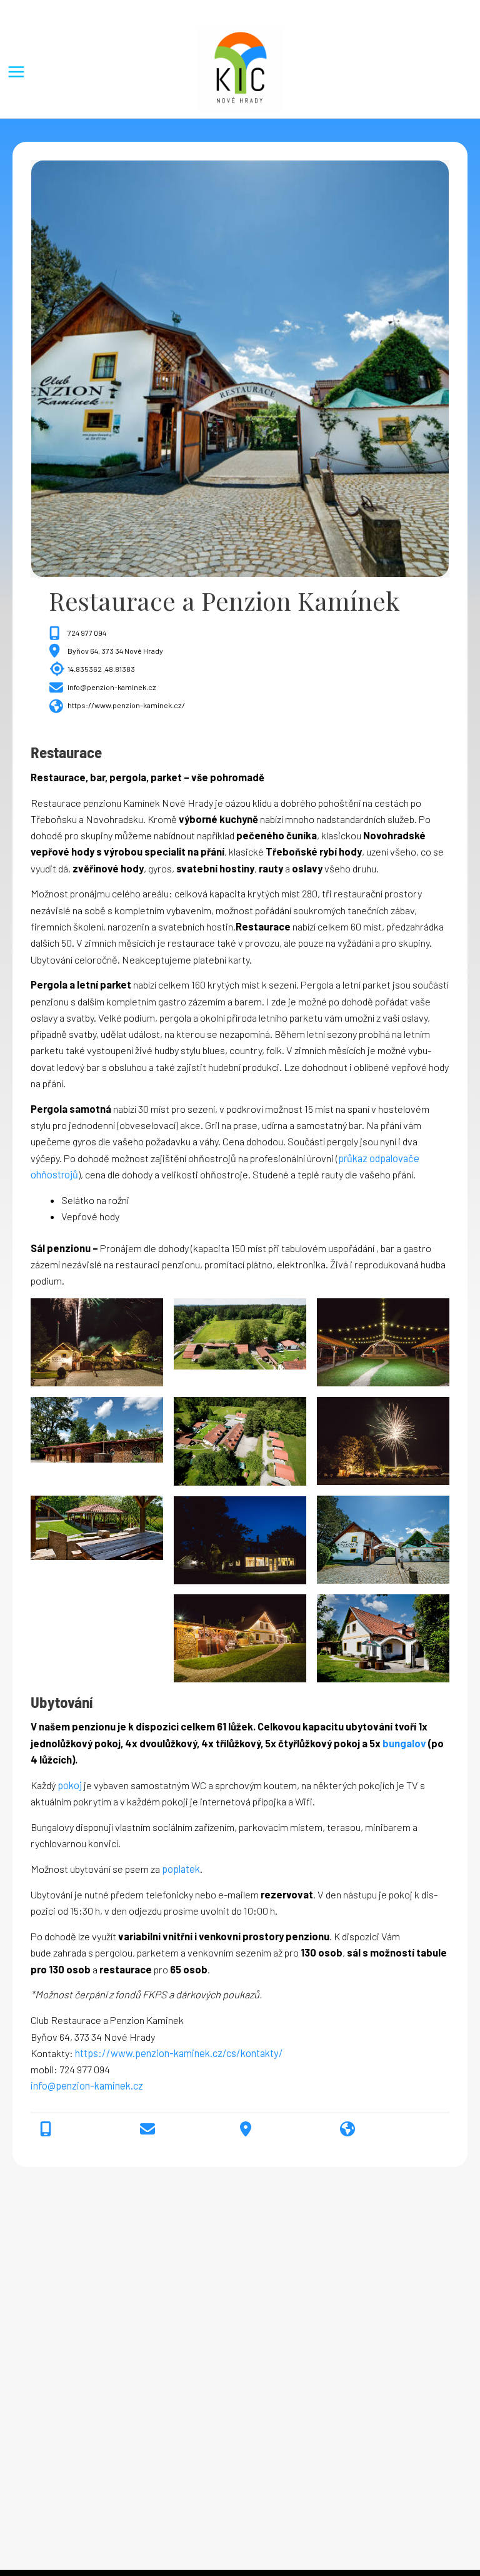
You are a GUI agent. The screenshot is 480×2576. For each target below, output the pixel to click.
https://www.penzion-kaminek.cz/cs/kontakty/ (179, 2053)
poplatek (181, 1869)
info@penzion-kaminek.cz (112, 687)
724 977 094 (87, 633)
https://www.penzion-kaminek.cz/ (126, 705)
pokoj (70, 1785)
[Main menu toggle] (16, 72)
